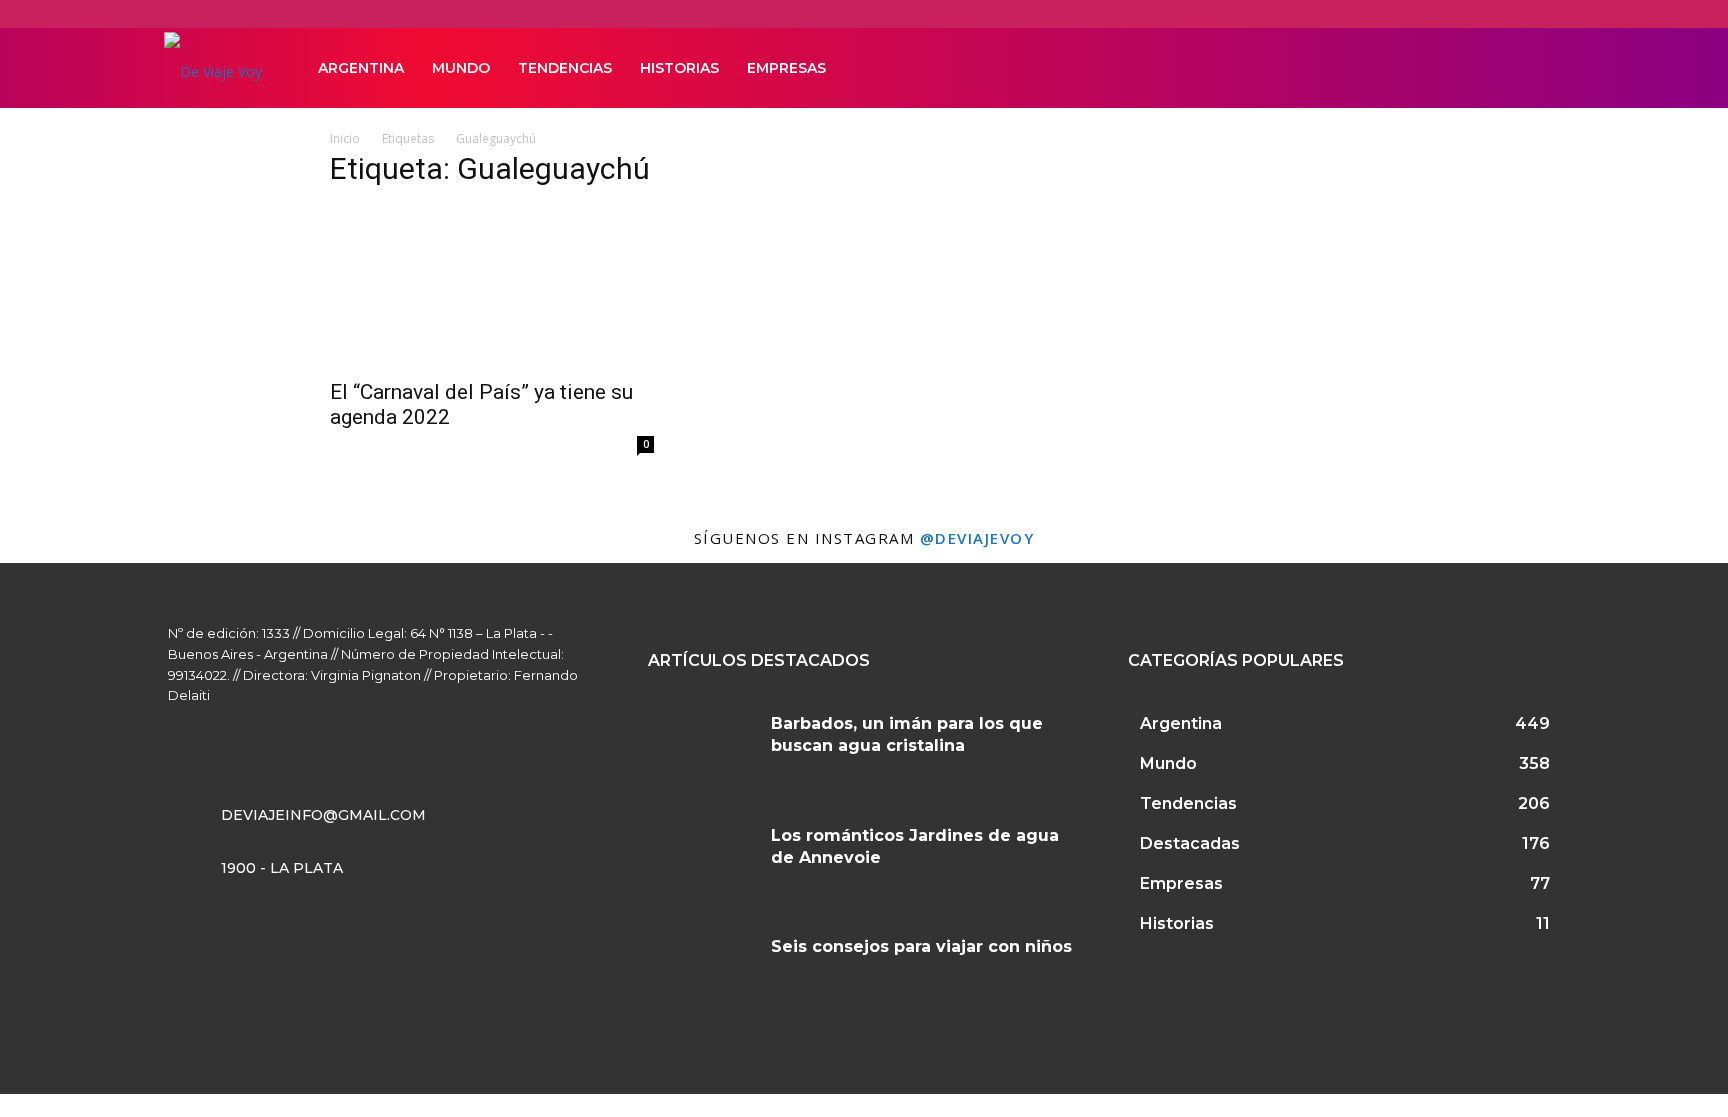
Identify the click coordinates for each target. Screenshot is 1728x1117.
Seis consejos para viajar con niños (921, 946)
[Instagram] (1452, 68)
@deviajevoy (977, 538)
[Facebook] (1418, 68)
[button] (1540, 69)
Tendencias (565, 68)
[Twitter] (1486, 68)
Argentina (361, 68)
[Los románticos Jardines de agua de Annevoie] (702, 860)
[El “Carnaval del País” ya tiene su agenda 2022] (492, 287)
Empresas (786, 68)
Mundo (461, 68)
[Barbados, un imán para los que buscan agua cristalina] (702, 748)
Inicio (345, 138)
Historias (679, 68)
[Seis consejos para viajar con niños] (702, 971)
